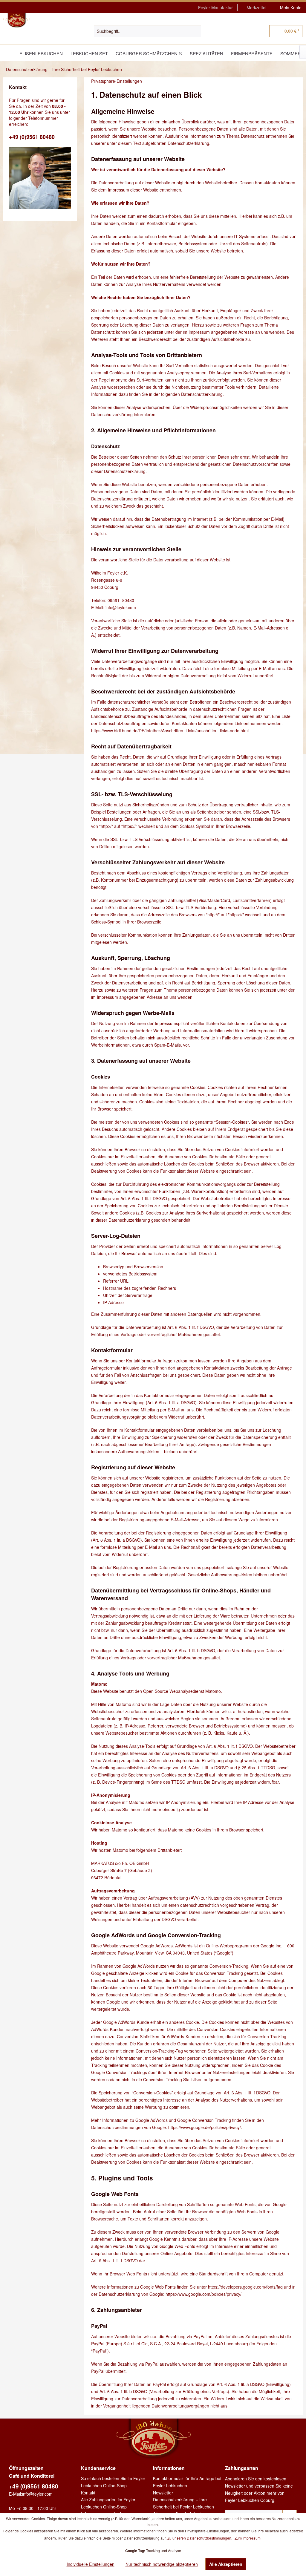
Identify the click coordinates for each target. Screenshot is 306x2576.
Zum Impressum (248, 2538)
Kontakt (88, 2493)
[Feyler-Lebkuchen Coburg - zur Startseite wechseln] (17, 21)
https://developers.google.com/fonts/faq (245, 2287)
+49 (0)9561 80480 (32, 137)
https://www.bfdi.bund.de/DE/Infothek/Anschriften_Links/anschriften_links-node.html (170, 730)
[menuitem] (216, 8)
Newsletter (163, 2493)
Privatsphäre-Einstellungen (117, 81)
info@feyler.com (37, 2494)
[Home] (9, 53)
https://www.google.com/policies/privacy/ (204, 2294)
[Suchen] (196, 31)
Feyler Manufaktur (215, 7)
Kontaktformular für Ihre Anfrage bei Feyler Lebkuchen (187, 2482)
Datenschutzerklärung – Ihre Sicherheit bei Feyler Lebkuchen (183, 2503)
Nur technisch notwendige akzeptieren (162, 2564)
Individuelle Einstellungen (91, 2564)
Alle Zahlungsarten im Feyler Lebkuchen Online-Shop (108, 2503)
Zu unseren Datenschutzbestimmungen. (200, 2538)
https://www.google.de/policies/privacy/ (205, 2127)
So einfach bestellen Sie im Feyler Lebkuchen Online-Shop (113, 2482)
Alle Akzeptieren (226, 2564)
